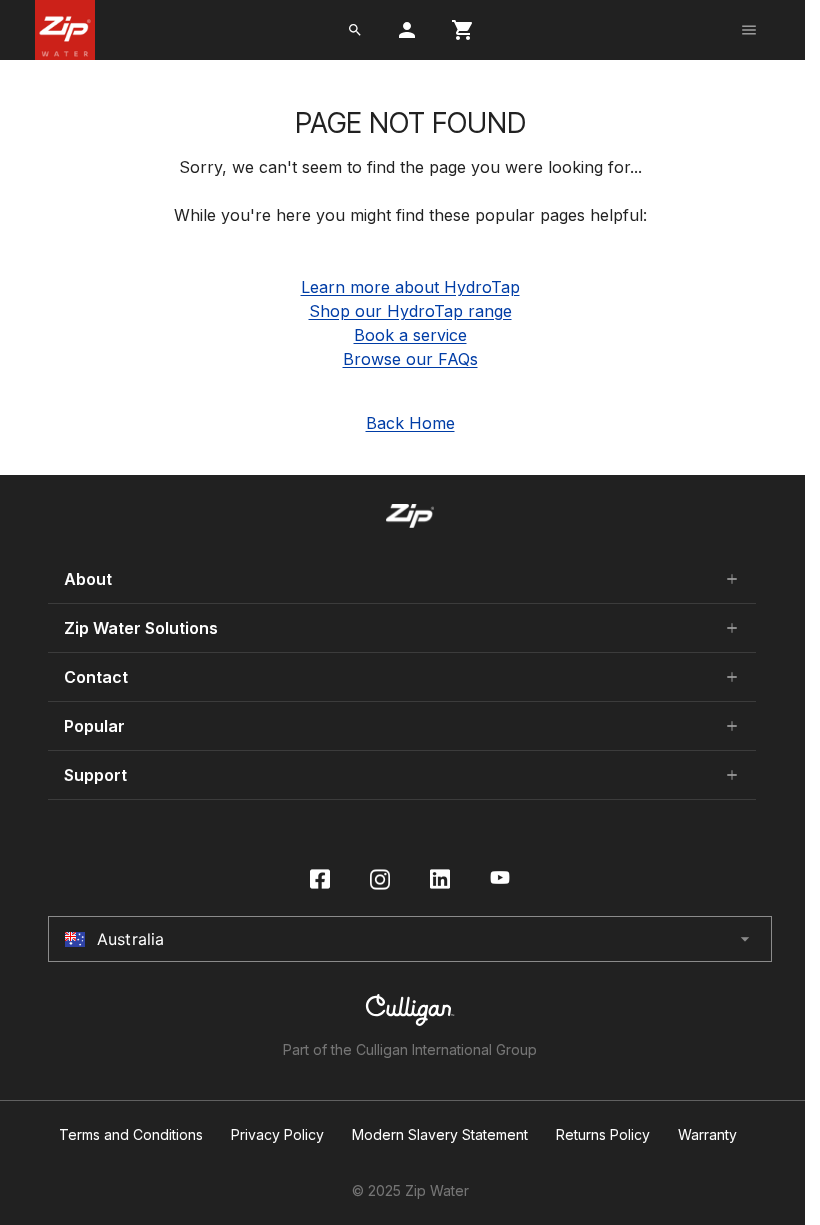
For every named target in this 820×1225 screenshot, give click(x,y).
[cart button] (463, 30)
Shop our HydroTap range (410, 311)
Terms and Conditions (131, 1135)
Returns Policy (603, 1135)
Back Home (410, 423)
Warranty (707, 1135)
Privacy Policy (277, 1135)
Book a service (410, 335)
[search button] (355, 30)
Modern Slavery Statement (440, 1135)
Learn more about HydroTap (410, 287)
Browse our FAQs (410, 359)
